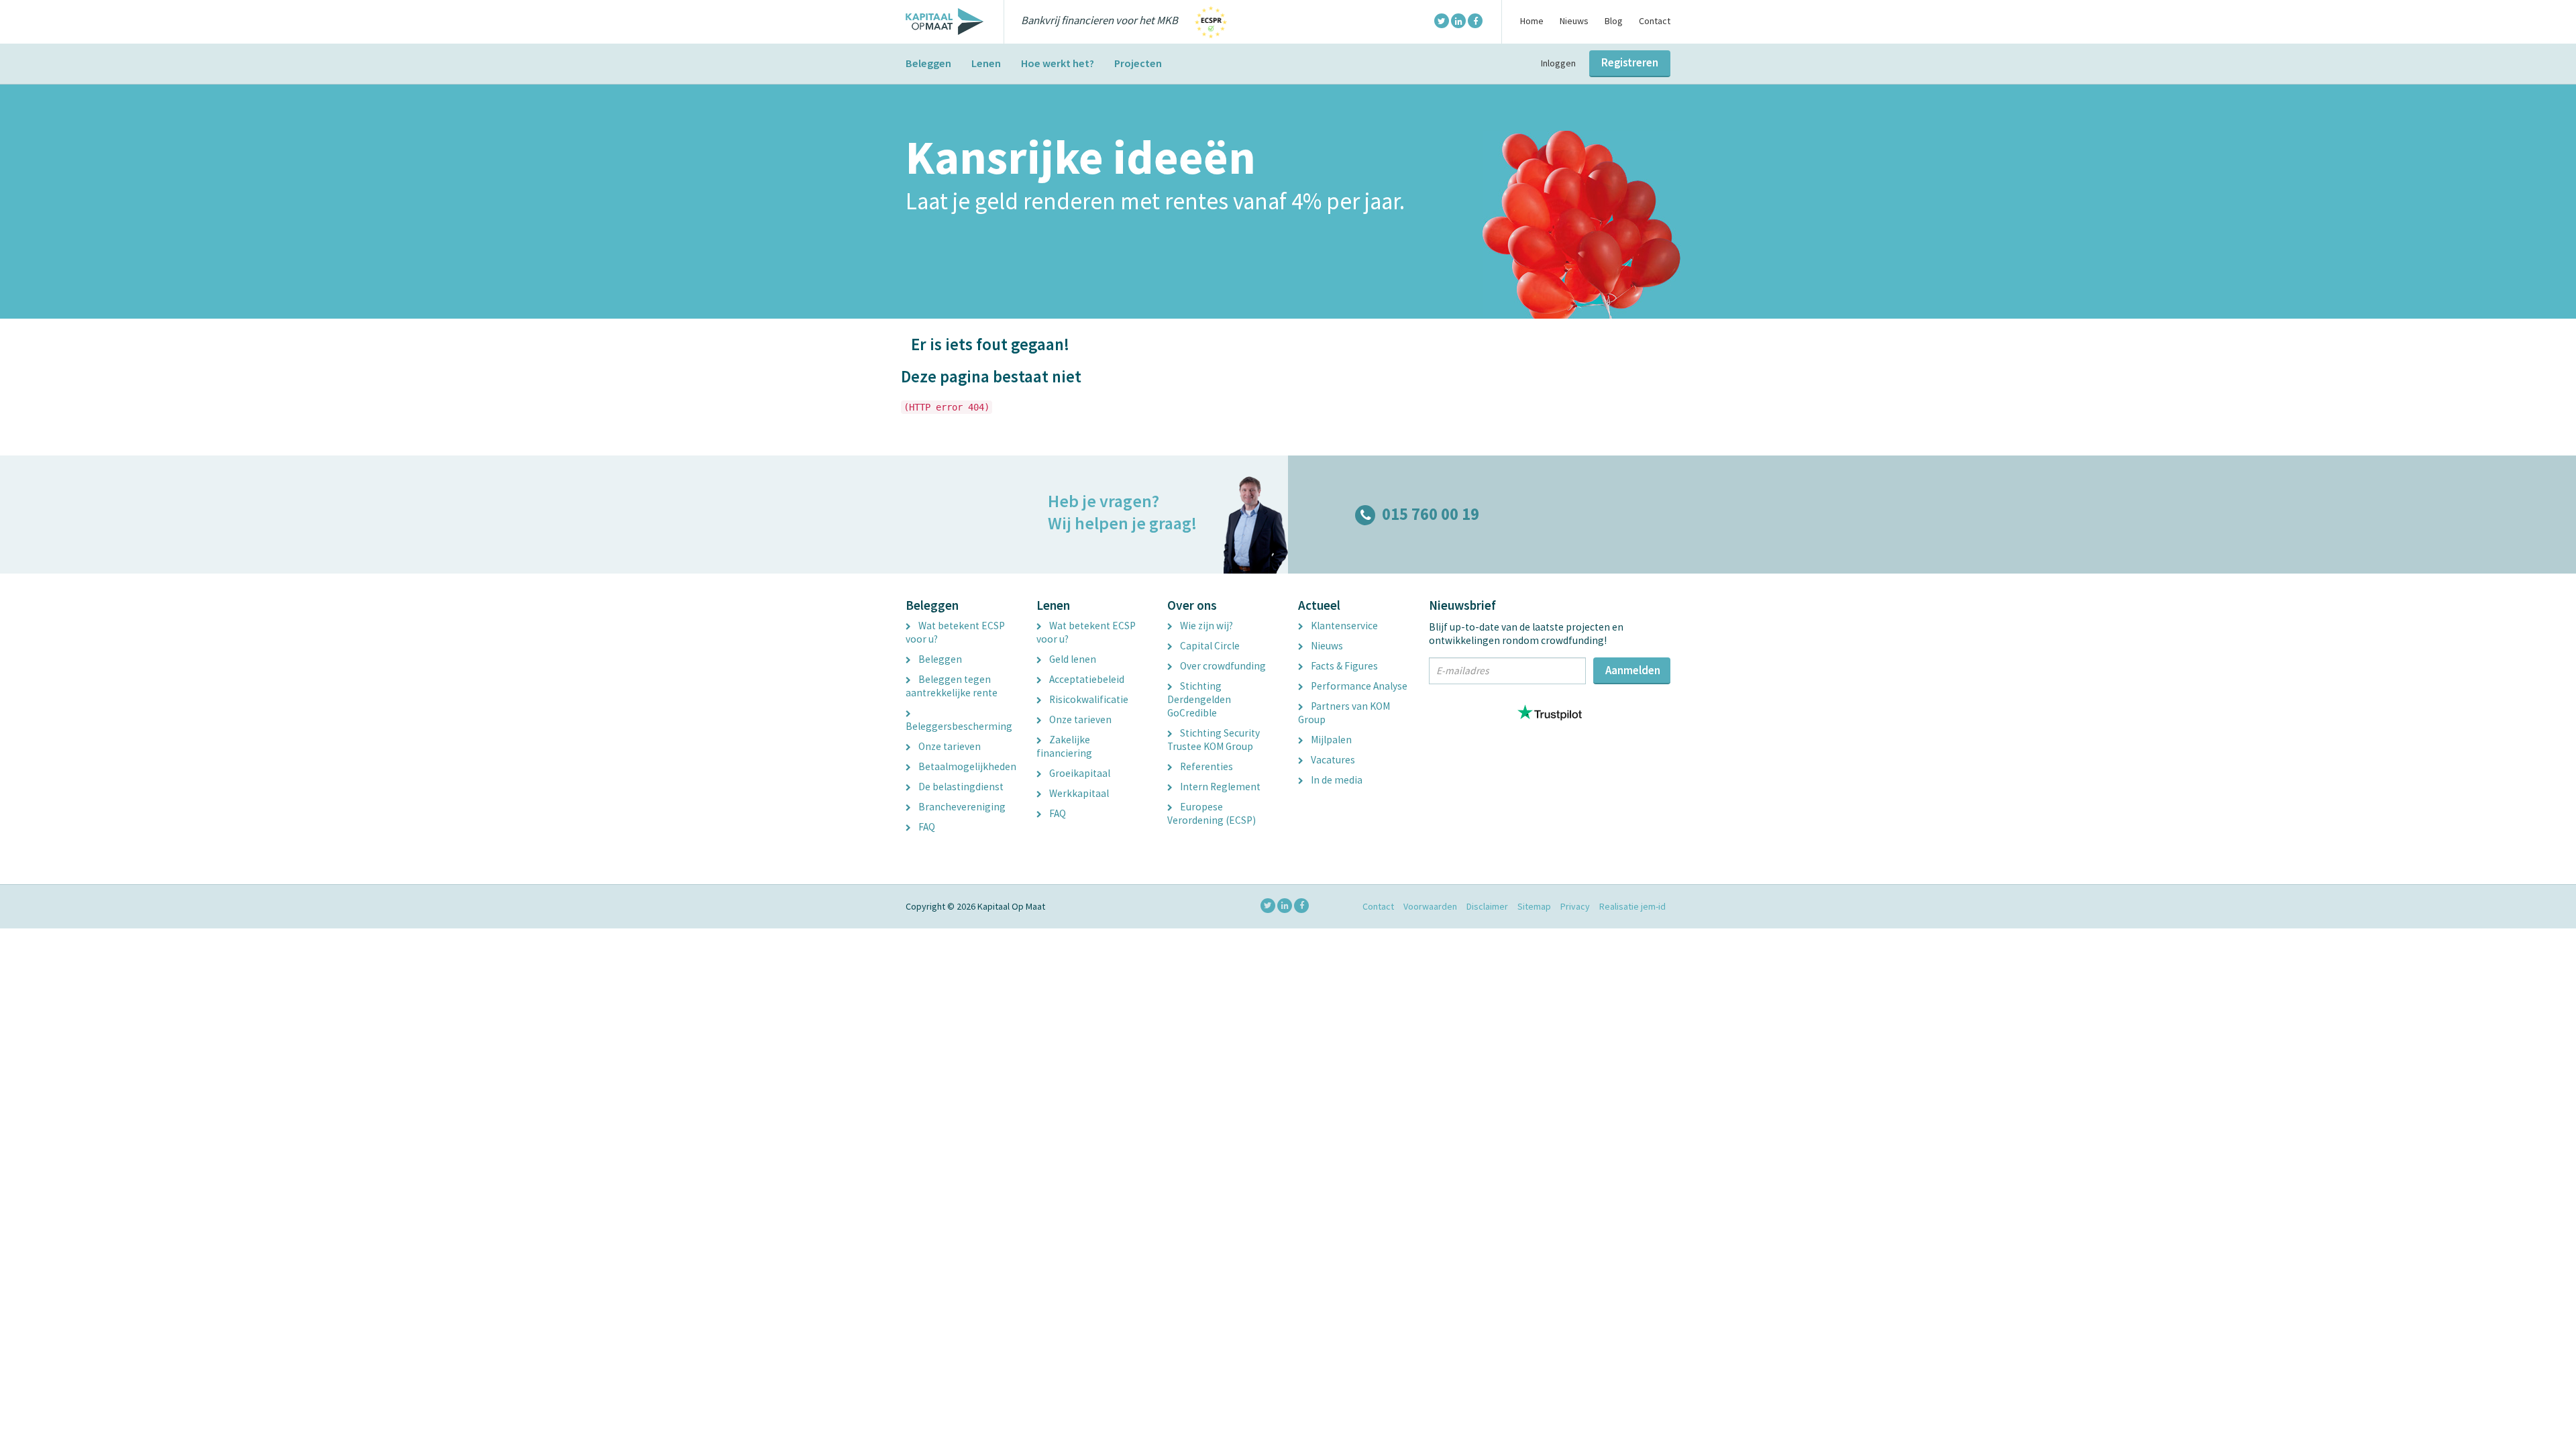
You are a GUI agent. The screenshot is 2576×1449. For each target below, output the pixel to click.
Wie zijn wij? (1205, 626)
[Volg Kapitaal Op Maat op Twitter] (1442, 21)
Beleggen (928, 63)
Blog (1614, 21)
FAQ (926, 827)
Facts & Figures (1343, 666)
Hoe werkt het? (1058, 63)
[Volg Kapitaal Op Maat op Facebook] (1475, 21)
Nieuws (1574, 21)
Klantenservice (1343, 626)
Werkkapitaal (1078, 793)
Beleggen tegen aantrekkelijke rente (952, 686)
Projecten (1138, 63)
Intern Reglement (1219, 787)
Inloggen (1558, 63)
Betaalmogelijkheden (966, 766)
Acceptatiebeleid (1086, 679)
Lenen (986, 63)
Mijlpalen (1330, 740)
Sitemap (1534, 906)
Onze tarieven (949, 746)
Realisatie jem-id (1632, 906)
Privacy (1575, 906)
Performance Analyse (1358, 686)
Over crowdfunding (1222, 666)
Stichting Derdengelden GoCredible (1199, 699)
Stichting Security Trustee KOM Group (1214, 740)
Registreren (1630, 62)
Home (1532, 21)
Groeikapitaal (1079, 773)
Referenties (1205, 766)
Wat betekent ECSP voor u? (955, 632)
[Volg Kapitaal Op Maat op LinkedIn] (1458, 21)
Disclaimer (1487, 906)
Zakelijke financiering (1064, 746)
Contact (1655, 21)
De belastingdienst (960, 787)
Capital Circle (1209, 646)
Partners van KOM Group (1344, 713)
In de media (1336, 780)
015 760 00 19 (1431, 514)
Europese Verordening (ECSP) (1212, 813)
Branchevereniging (961, 807)
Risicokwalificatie (1088, 699)
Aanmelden (1633, 670)
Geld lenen (1072, 659)
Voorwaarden (1430, 906)
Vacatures (1332, 760)
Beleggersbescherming (959, 726)
